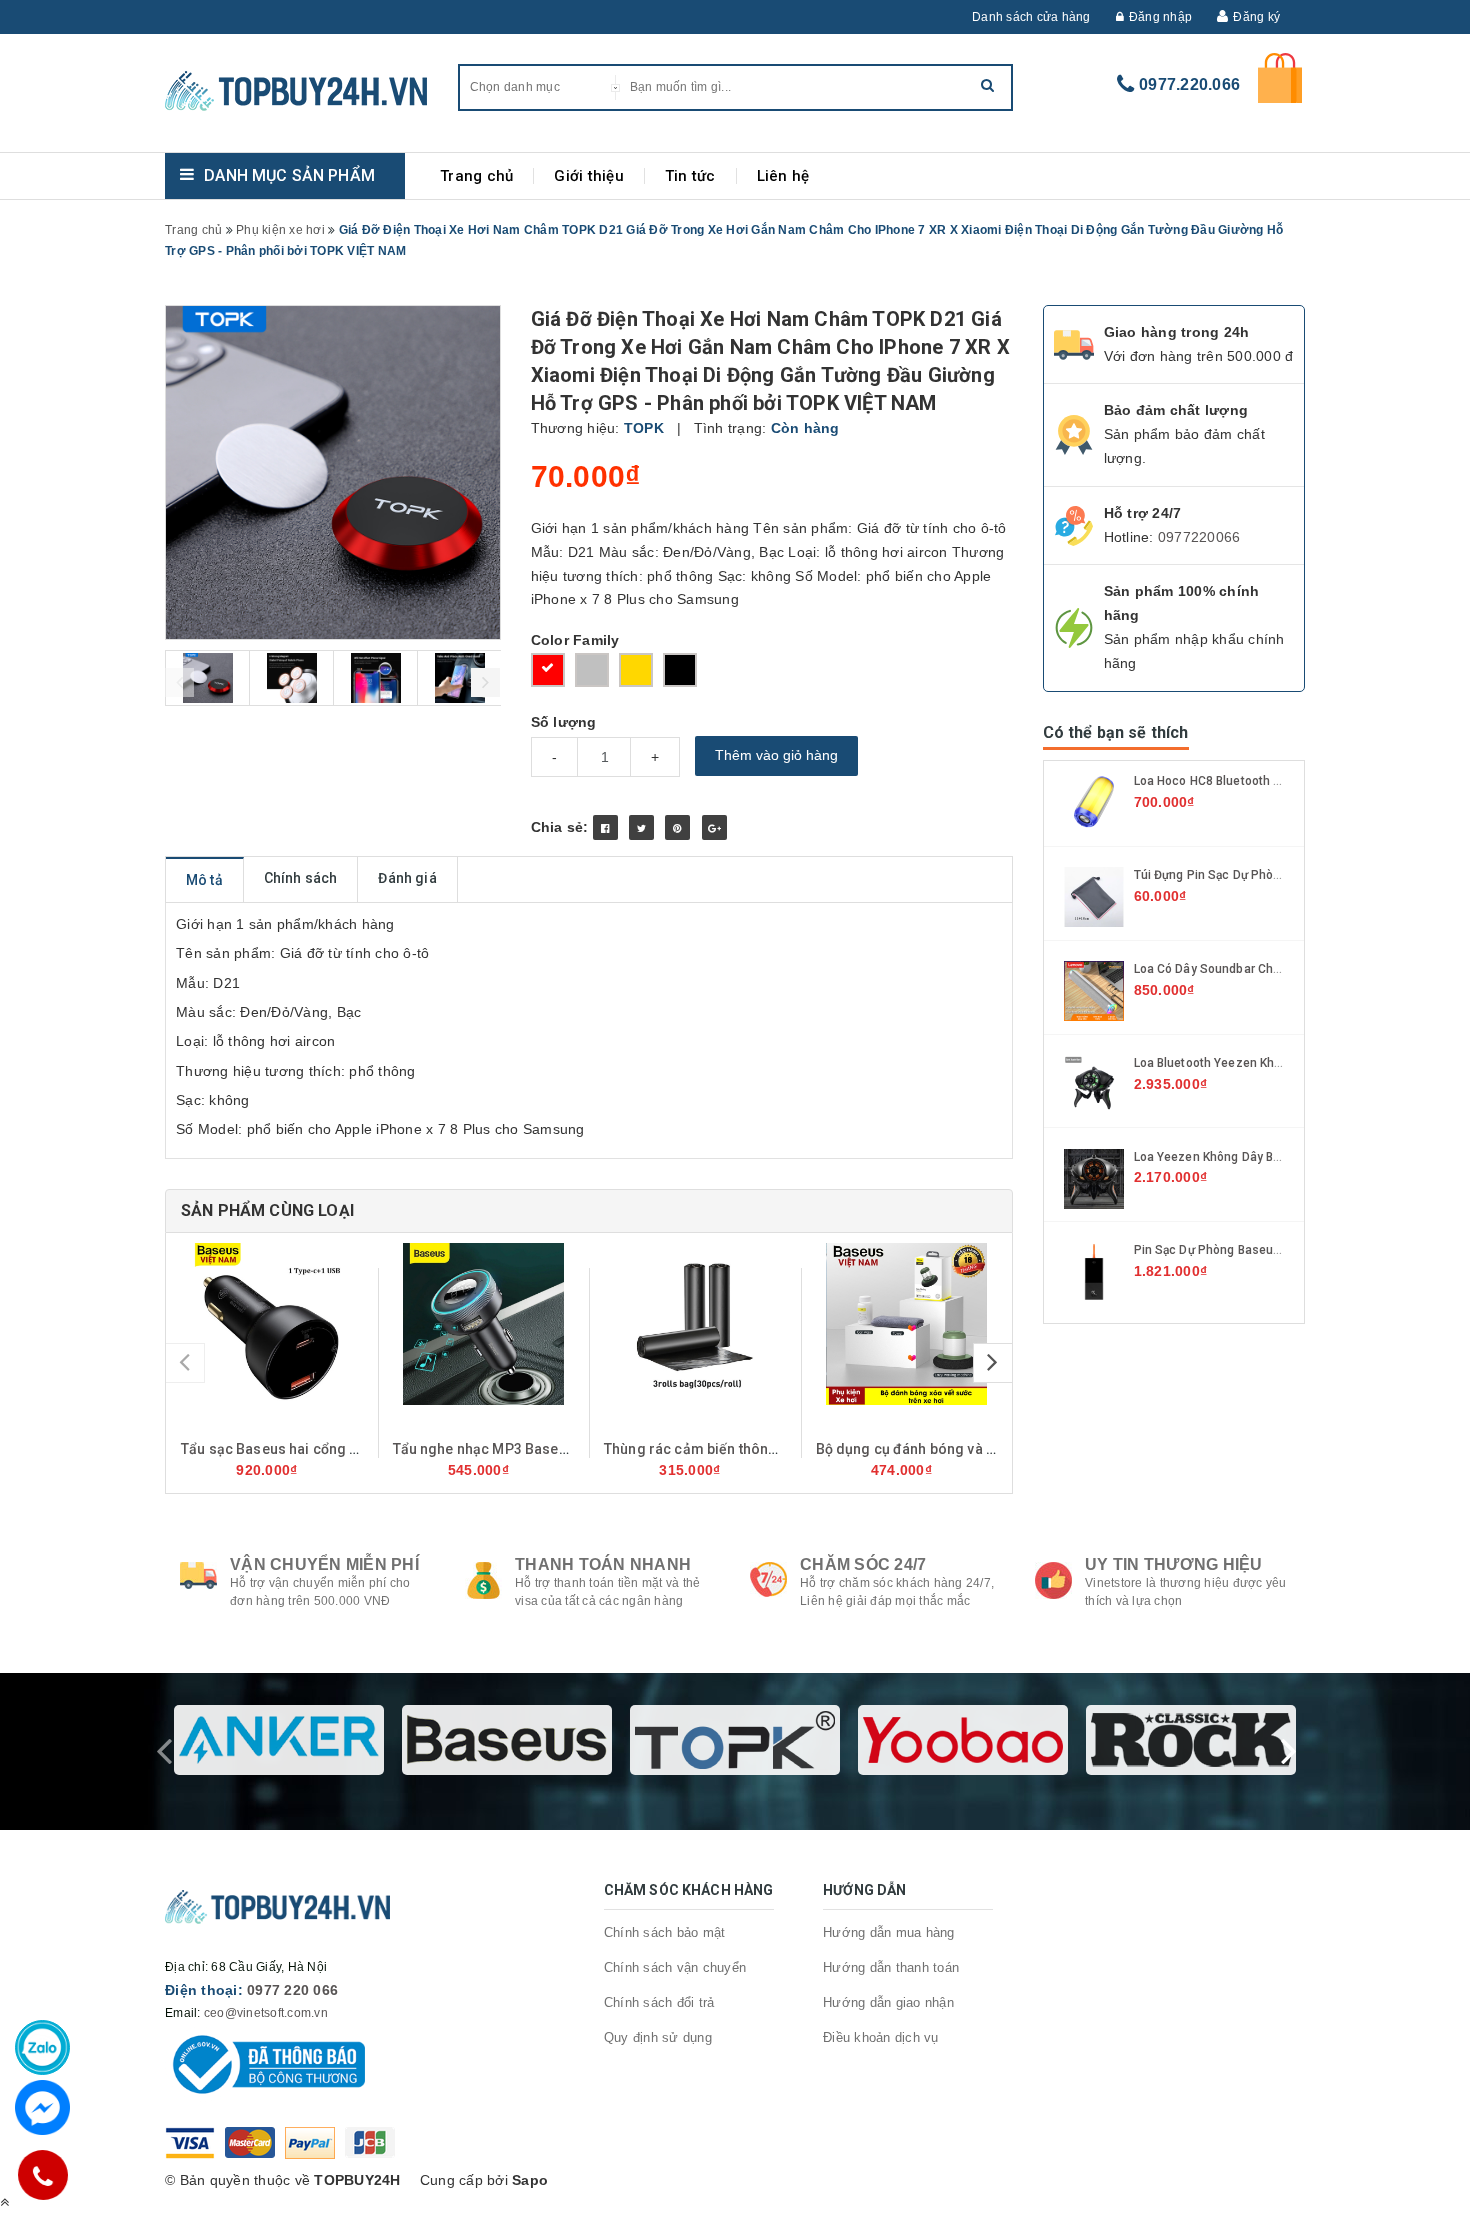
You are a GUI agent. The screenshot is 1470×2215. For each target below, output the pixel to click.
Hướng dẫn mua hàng (889, 1932)
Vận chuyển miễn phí (324, 1564)
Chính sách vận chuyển (675, 1967)
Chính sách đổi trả (659, 2002)
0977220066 (1199, 537)
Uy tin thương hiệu (1174, 1564)
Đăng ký (1256, 17)
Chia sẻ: (560, 827)
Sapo (530, 2180)
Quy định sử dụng (658, 2037)
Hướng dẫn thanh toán (891, 1967)
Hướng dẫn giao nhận (888, 2002)
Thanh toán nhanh (603, 1564)
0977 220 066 (292, 1990)
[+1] (714, 827)
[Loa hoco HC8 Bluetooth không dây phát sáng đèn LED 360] (1094, 802)
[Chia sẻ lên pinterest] (677, 827)
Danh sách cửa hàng (1031, 17)
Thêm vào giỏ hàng (776, 755)
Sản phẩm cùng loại (267, 1210)
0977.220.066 (1189, 84)
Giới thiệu (589, 176)
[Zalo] (42, 2047)
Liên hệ (783, 176)
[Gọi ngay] (42, 2175)
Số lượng (564, 722)
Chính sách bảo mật (665, 1932)
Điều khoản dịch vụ (881, 2037)
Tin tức (690, 176)
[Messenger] (42, 2107)
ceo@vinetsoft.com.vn (266, 2013)
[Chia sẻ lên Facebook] (605, 827)
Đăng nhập (1160, 17)
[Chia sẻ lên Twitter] (641, 827)
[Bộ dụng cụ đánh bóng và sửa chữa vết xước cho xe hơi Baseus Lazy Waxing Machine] (907, 1324)
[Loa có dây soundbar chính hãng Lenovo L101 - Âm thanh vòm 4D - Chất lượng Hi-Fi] (1094, 990)
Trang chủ (476, 176)
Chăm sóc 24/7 (863, 1564)
